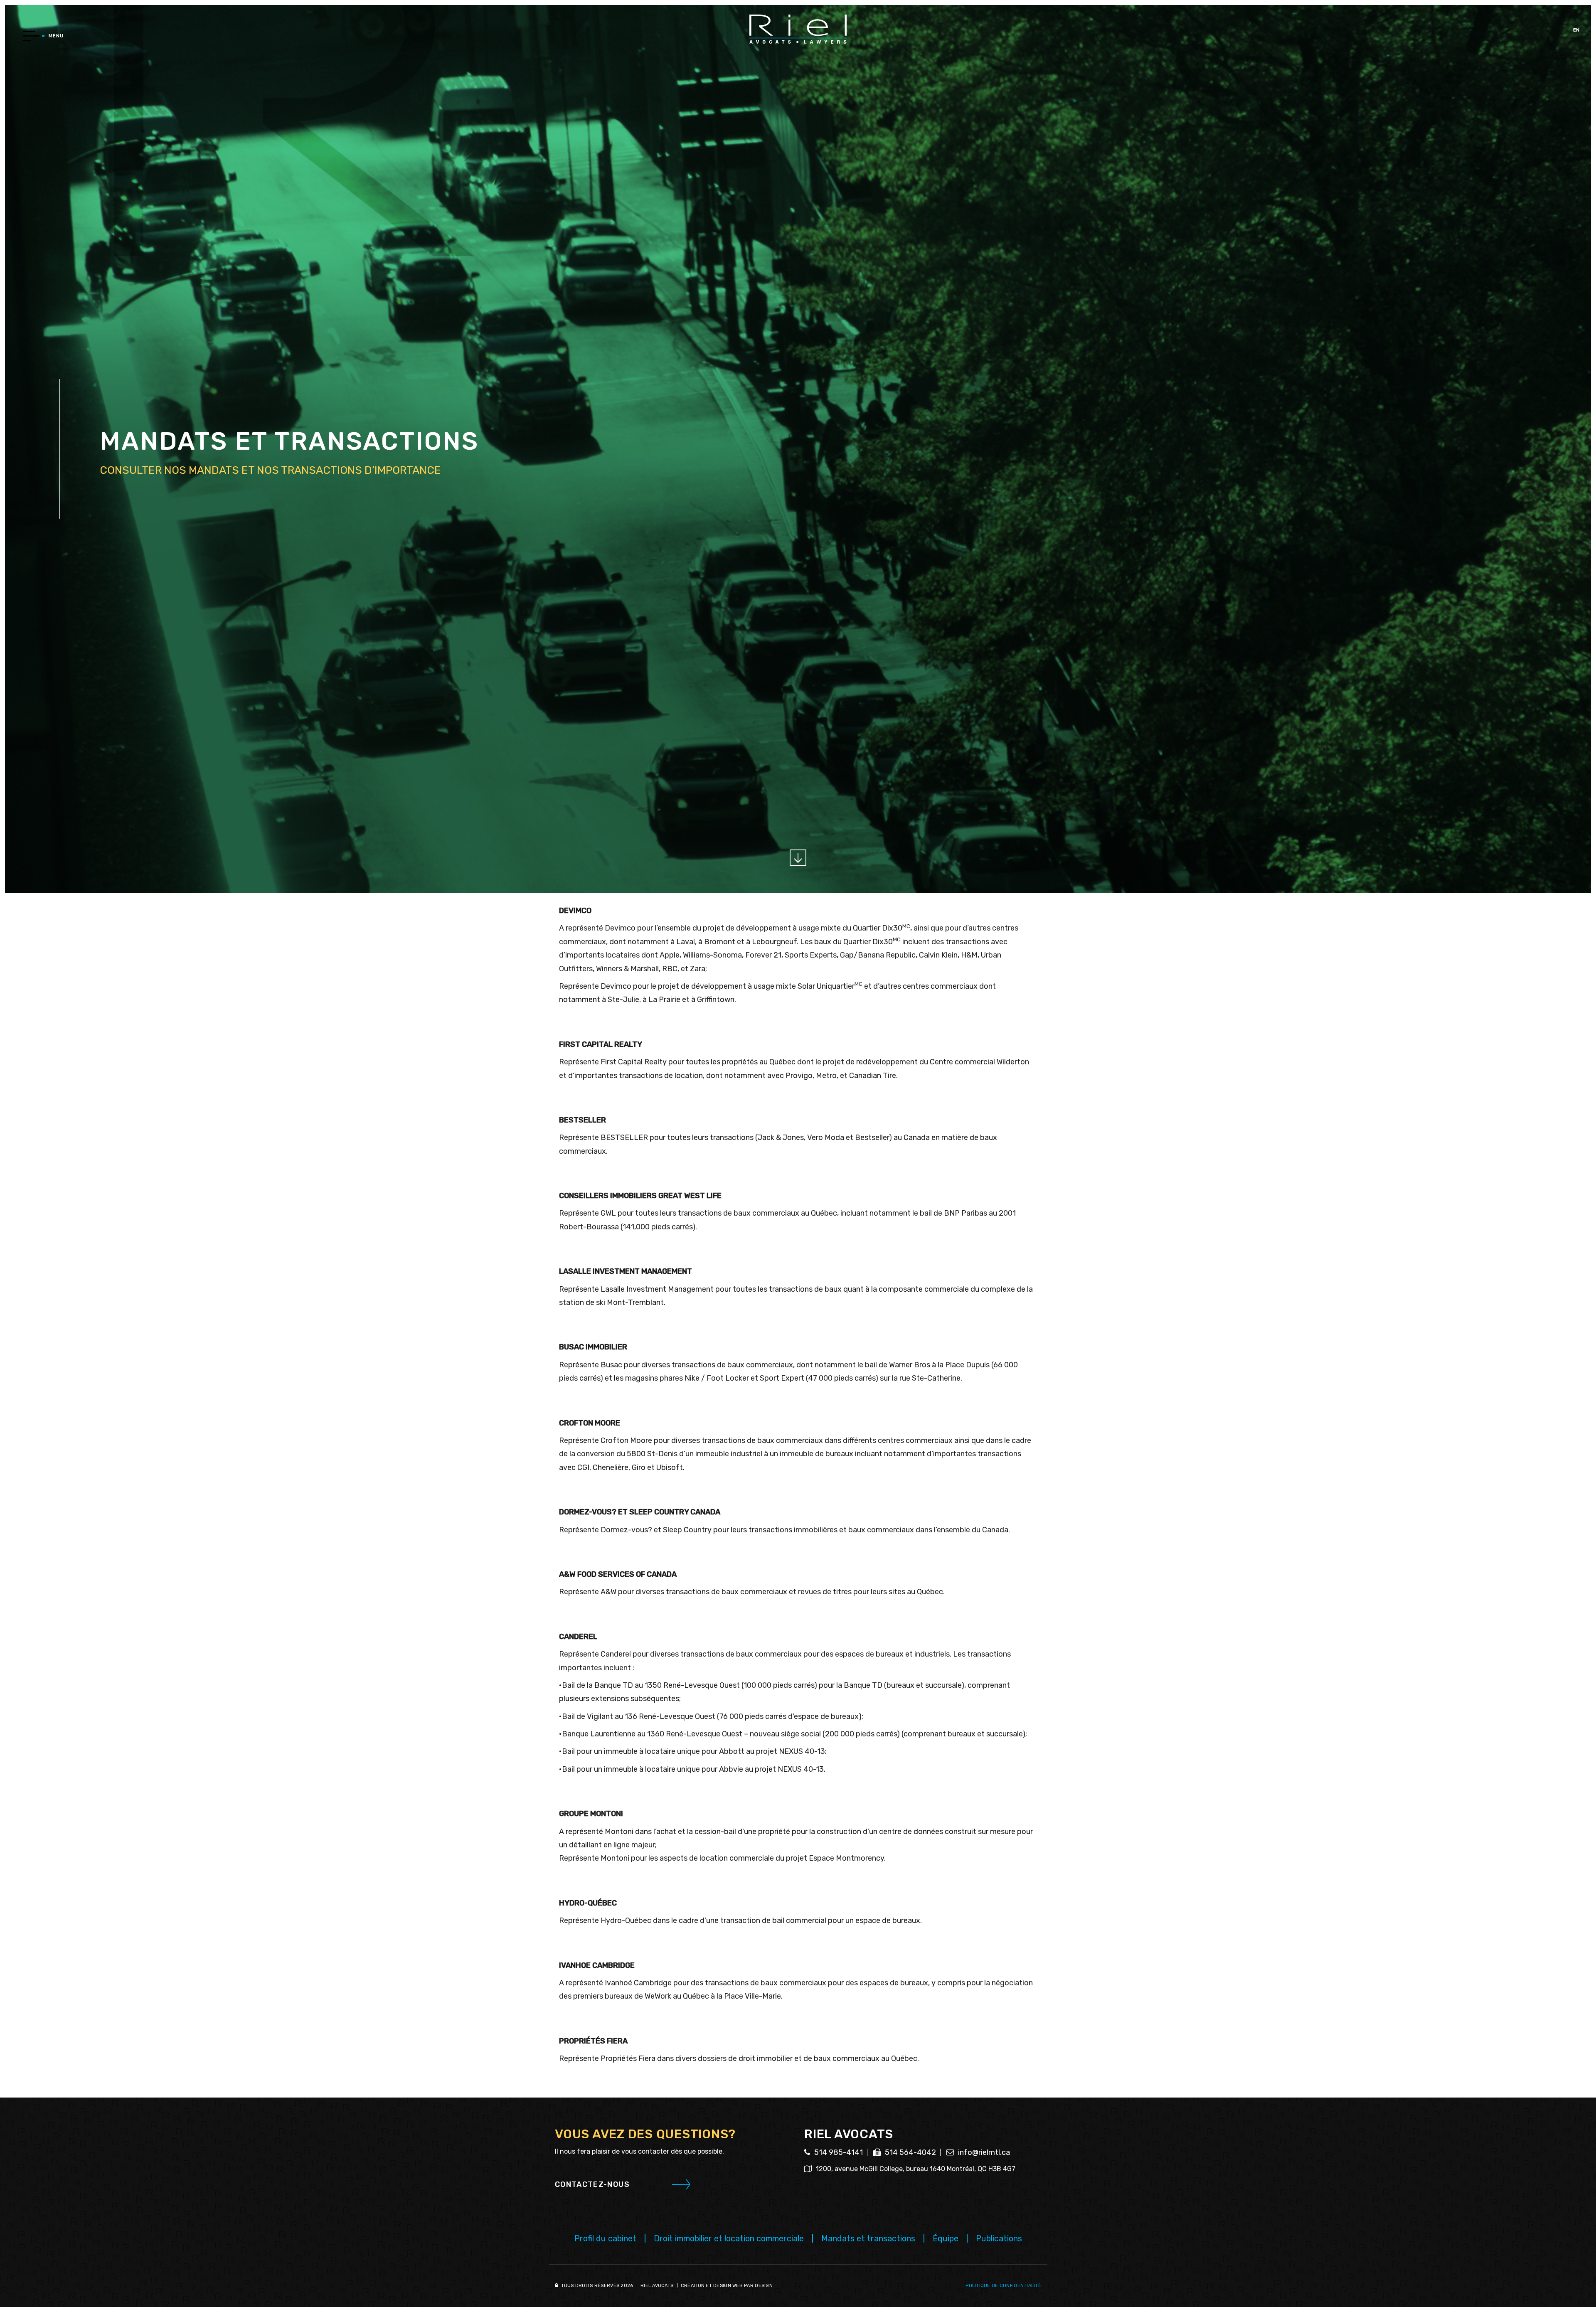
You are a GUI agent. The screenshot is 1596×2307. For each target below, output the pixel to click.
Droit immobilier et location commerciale (729, 2238)
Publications (999, 2238)
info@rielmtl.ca (983, 2152)
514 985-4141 (838, 2152)
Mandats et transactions (868, 2238)
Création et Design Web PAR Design (727, 2286)
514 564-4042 (910, 2152)
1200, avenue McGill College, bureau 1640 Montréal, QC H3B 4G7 (915, 2169)
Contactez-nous (592, 2184)
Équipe (946, 2238)
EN (1576, 30)
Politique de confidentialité (1003, 2286)
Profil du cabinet (605, 2238)
